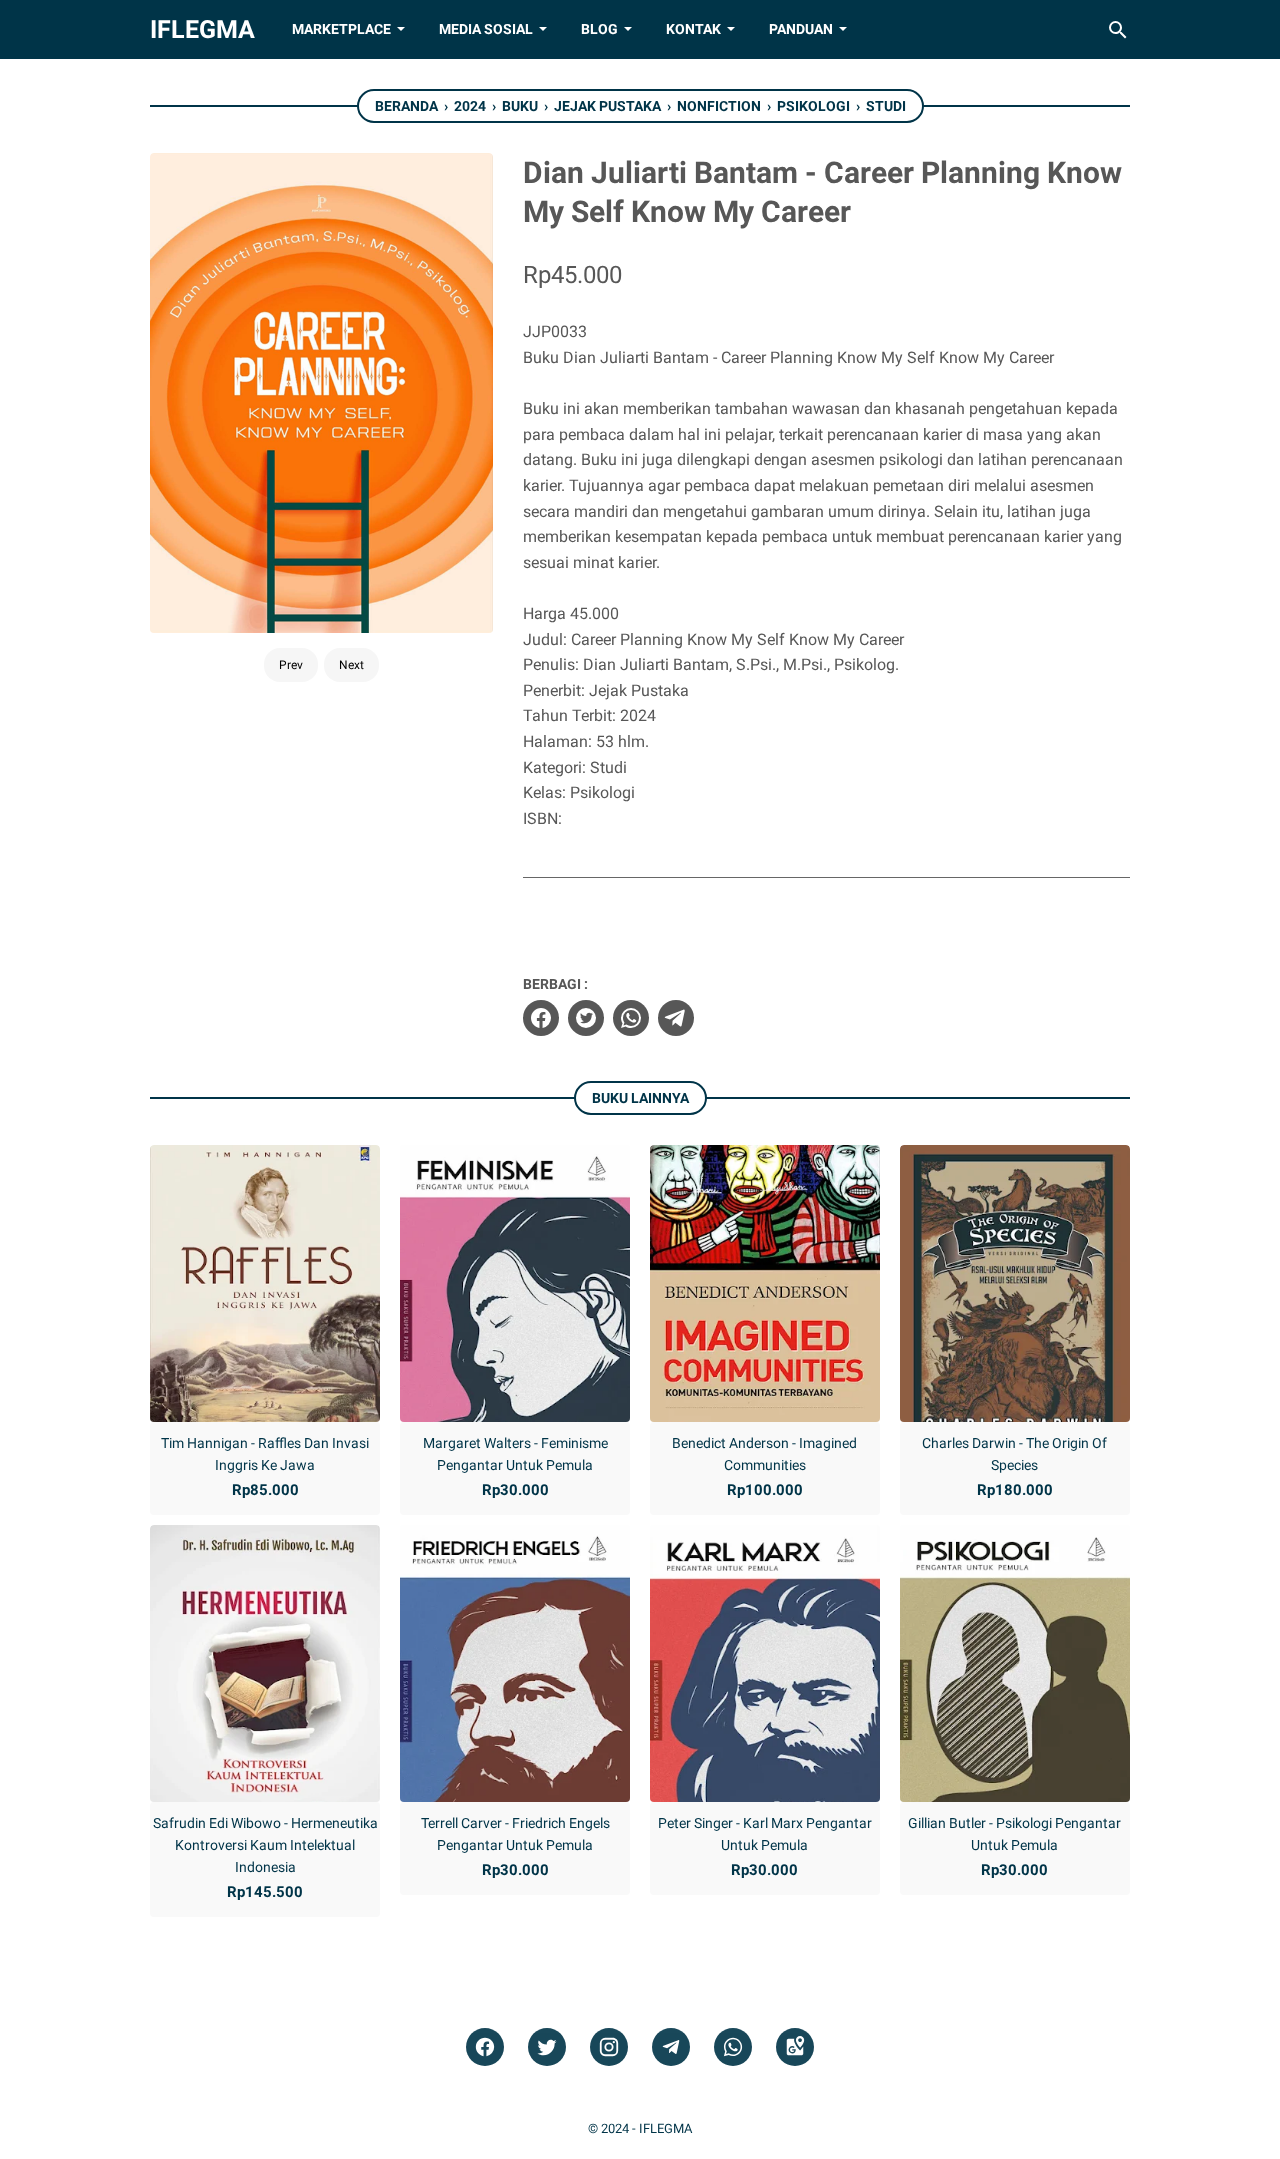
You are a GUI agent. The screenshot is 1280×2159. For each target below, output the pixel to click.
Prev (291, 665)
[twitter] (586, 1018)
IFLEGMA (202, 29)
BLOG (599, 29)
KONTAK (693, 29)
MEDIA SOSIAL (486, 29)
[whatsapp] (631, 1018)
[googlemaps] (795, 2047)
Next (351, 665)
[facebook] (541, 1018)
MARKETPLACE (341, 29)
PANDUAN (801, 29)
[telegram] (676, 1018)
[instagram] (609, 2047)
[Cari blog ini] (1118, 30)
